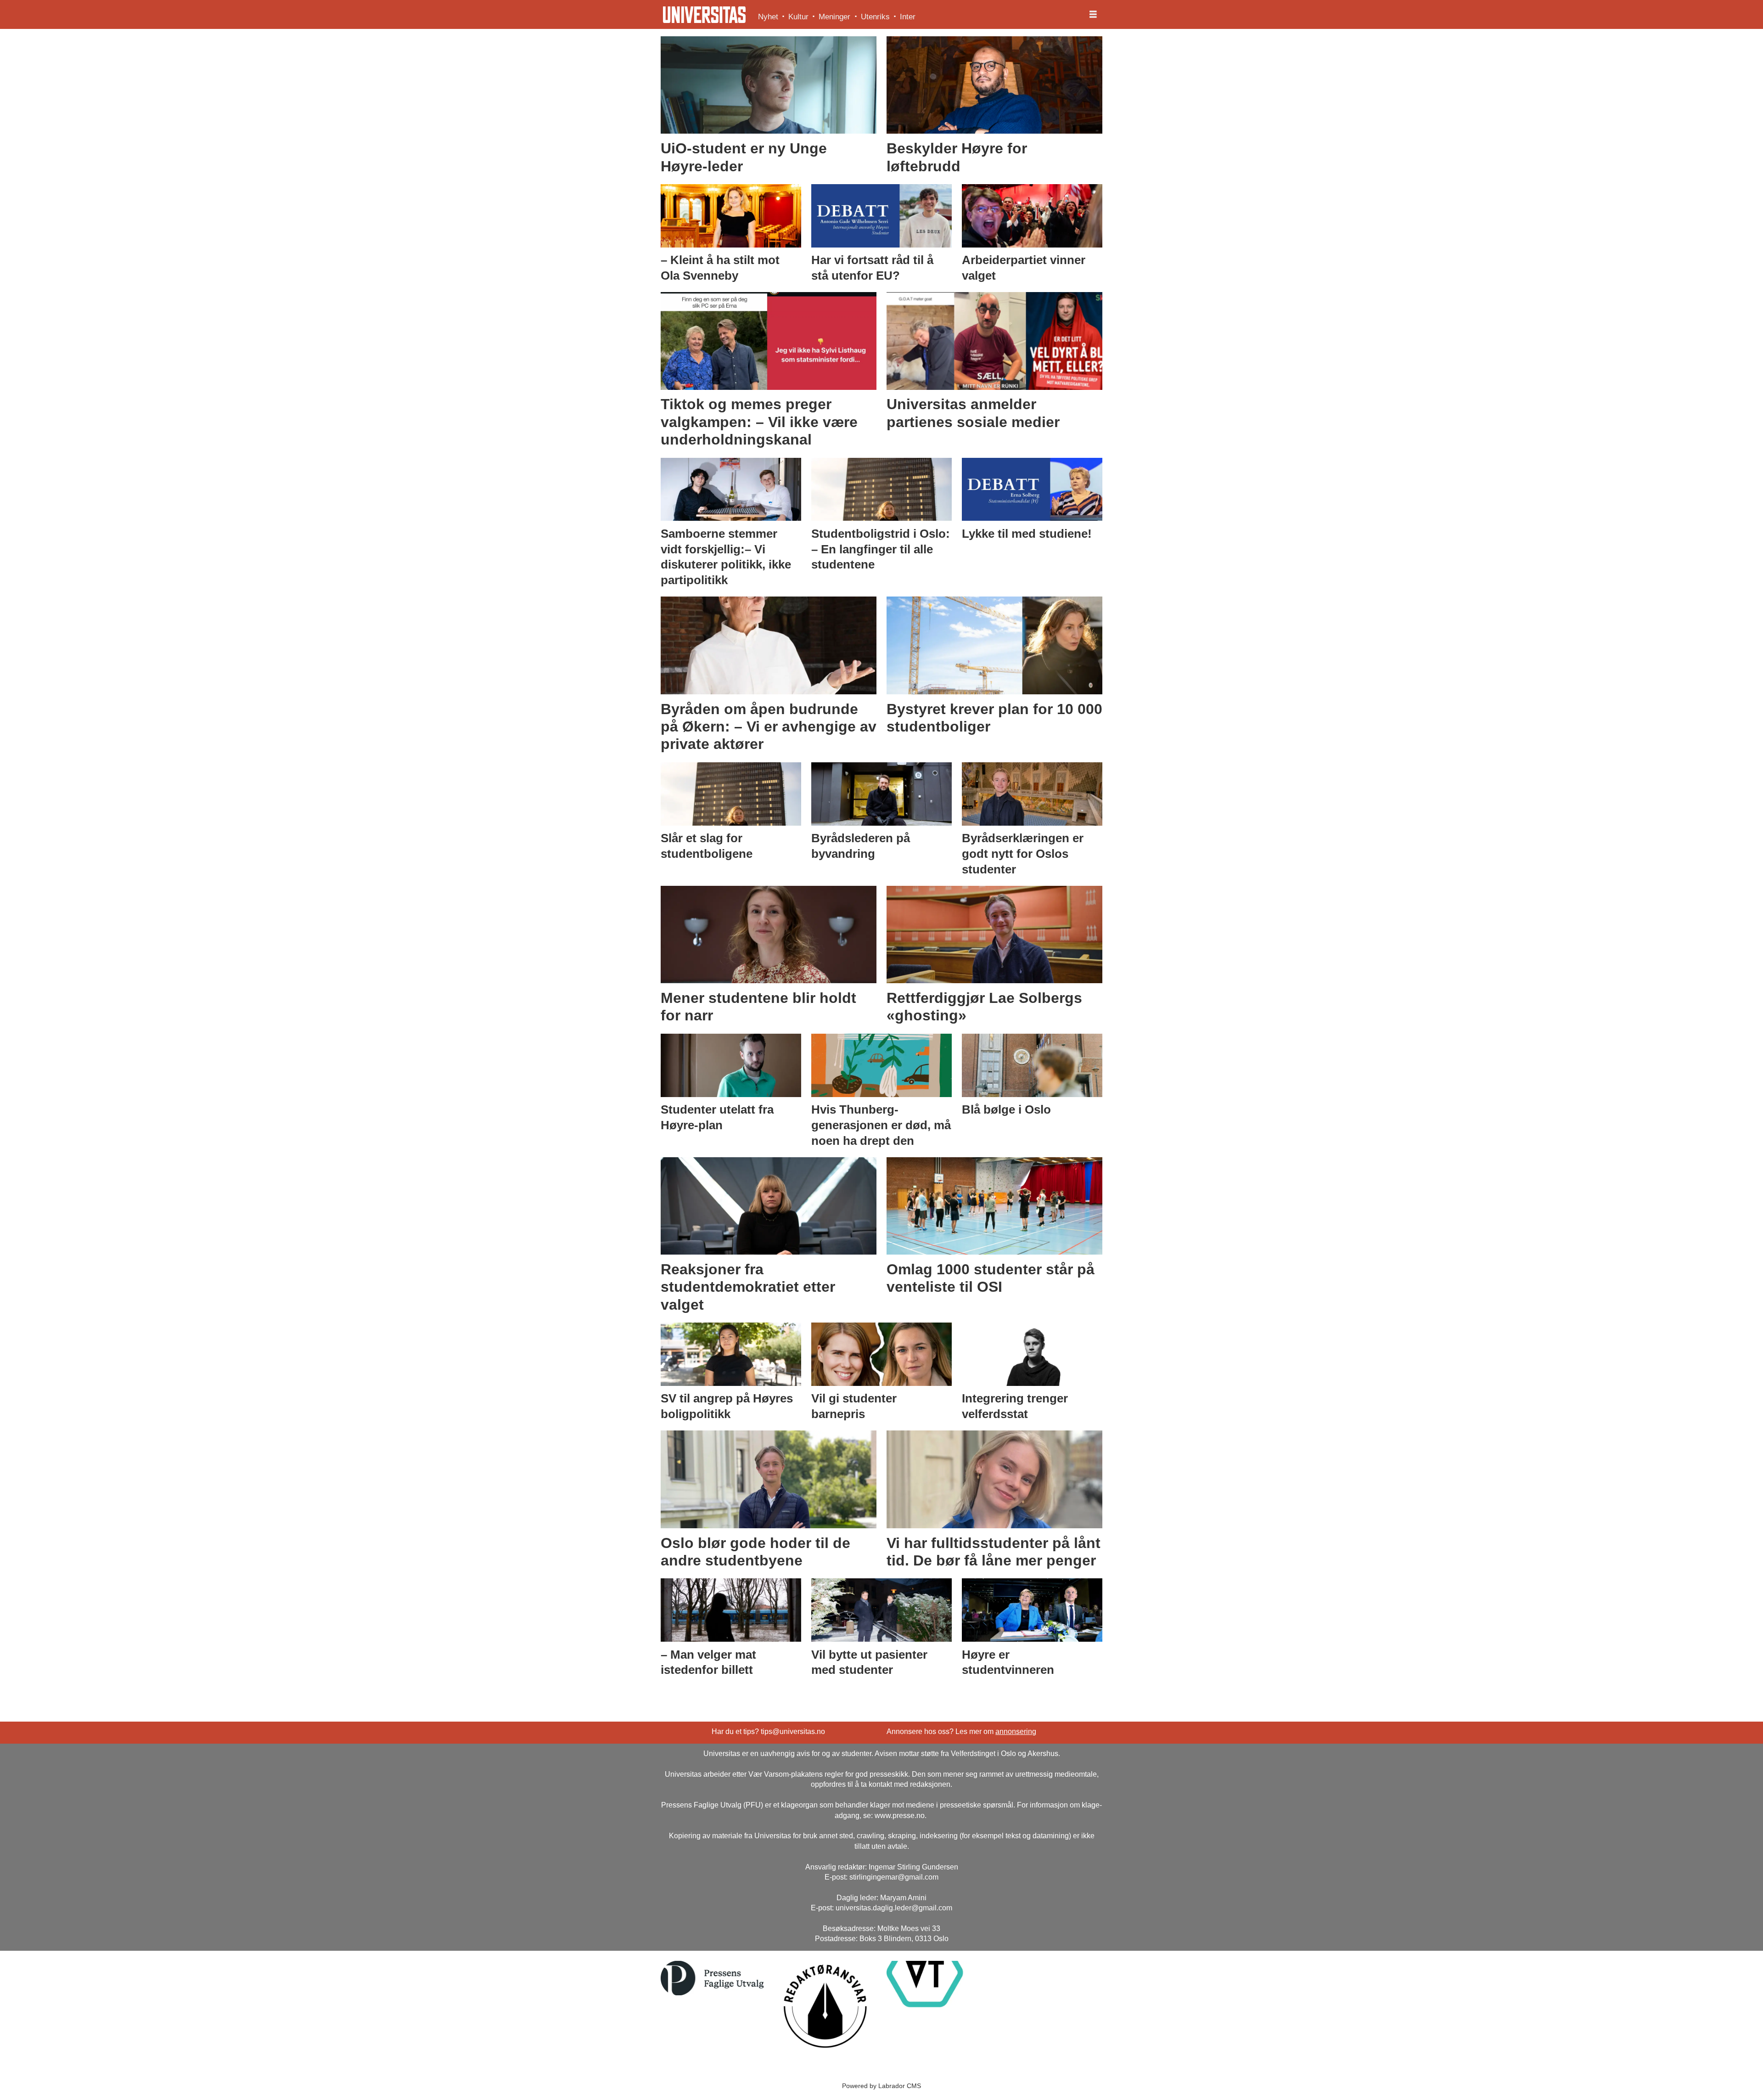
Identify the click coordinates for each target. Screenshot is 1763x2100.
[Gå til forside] (704, 15)
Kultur (798, 17)
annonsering (1016, 1731)
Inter (908, 17)
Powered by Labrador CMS (881, 2086)
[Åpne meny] (1093, 15)
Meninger (834, 17)
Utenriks (875, 17)
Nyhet (768, 17)
